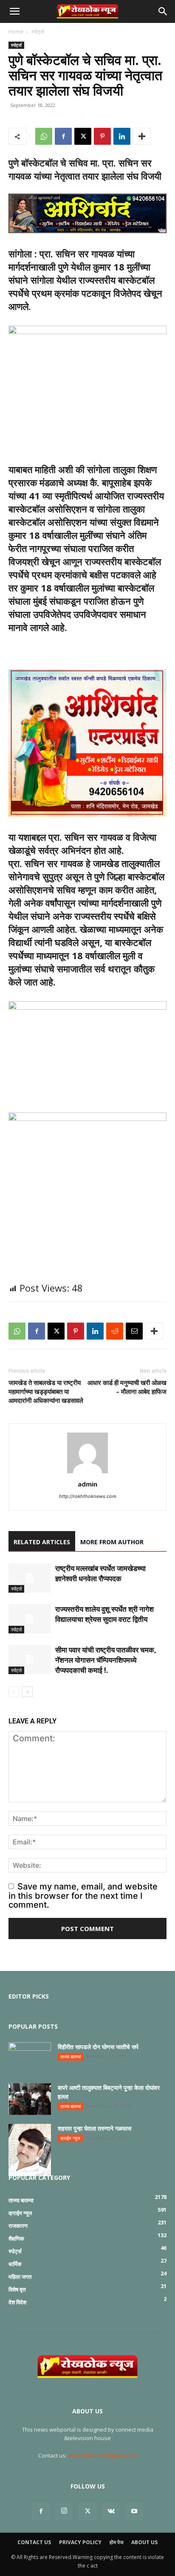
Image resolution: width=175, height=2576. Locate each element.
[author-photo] (87, 1472)
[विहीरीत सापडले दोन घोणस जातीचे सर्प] (30, 2057)
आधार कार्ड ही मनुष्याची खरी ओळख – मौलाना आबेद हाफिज (127, 1387)
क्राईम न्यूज (70, 2138)
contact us (34, 2542)
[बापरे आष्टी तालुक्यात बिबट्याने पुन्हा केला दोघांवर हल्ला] (30, 2099)
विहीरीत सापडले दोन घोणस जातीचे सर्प (98, 2047)
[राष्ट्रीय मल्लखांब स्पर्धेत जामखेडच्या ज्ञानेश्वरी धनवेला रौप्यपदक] (30, 1578)
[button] (14, 11)
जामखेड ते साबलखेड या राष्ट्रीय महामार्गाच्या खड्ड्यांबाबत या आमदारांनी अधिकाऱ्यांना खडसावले (46, 1391)
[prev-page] (14, 1692)
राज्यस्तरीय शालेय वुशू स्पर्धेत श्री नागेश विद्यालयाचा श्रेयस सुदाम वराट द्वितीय (104, 1614)
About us (144, 2542)
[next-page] (27, 1692)
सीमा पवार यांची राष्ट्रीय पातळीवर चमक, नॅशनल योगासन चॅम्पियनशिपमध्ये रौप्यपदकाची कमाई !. (106, 1660)
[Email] (134, 1331)
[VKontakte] (111, 2511)
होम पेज (116, 2542)
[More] (142, 136)
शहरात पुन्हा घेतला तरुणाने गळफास (95, 2128)
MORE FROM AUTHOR (112, 1542)
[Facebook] (63, 136)
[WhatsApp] (44, 136)
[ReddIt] (115, 1331)
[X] (83, 136)
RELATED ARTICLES (42, 1542)
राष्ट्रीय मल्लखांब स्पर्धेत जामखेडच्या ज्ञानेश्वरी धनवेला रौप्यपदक (100, 1573)
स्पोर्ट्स (38, 32)
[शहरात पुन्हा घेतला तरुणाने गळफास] (30, 2150)
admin (87, 1484)
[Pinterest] (102, 136)
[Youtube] (134, 2511)
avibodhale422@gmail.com (102, 2455)
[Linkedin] (122, 136)
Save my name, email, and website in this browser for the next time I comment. (83, 1896)
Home (16, 32)
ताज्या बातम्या (71, 2057)
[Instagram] (64, 2511)
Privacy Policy (80, 2542)
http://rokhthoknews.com (88, 1496)
